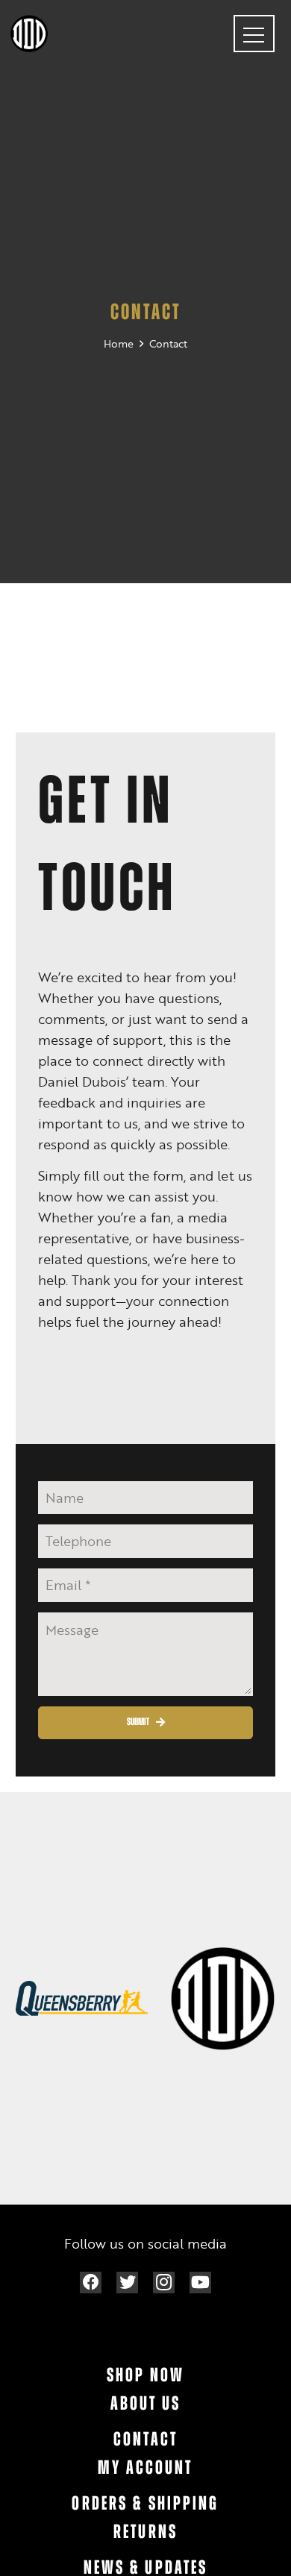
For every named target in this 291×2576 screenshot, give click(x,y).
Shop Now (146, 2376)
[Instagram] (164, 2283)
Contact (168, 343)
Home (119, 343)
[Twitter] (127, 2283)
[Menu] (254, 34)
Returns (145, 2533)
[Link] (29, 34)
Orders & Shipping (145, 2505)
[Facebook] (91, 2283)
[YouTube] (200, 2283)
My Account (145, 2469)
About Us (146, 2405)
